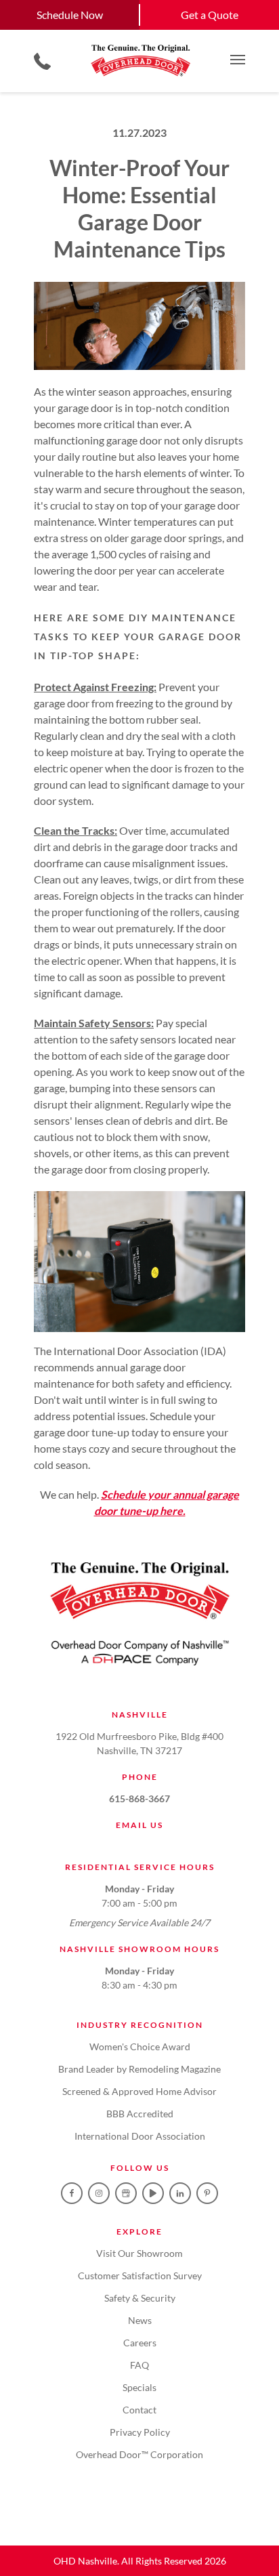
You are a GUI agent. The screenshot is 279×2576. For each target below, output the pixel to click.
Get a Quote (210, 15)
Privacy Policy (140, 2432)
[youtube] (153, 2193)
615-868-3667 (139, 1799)
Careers (140, 2343)
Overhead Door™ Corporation (139, 2454)
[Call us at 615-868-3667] (42, 61)
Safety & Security (140, 2298)
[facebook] (72, 2193)
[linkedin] (180, 2193)
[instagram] (99, 2193)
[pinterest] (207, 2193)
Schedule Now (70, 15)
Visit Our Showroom (139, 2253)
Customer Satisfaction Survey (140, 2276)
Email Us (139, 1825)
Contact (139, 2410)
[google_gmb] (126, 2193)
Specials (139, 2387)
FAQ (139, 2365)
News (140, 2320)
